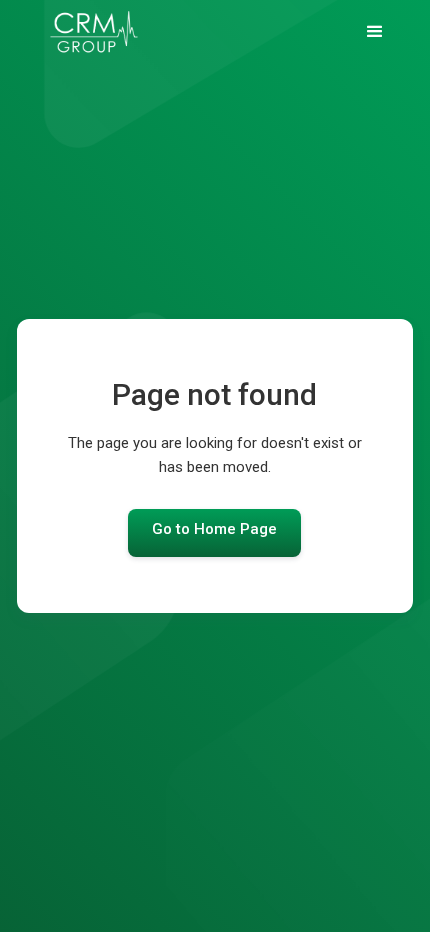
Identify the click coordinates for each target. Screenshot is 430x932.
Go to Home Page (214, 529)
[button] (375, 32)
